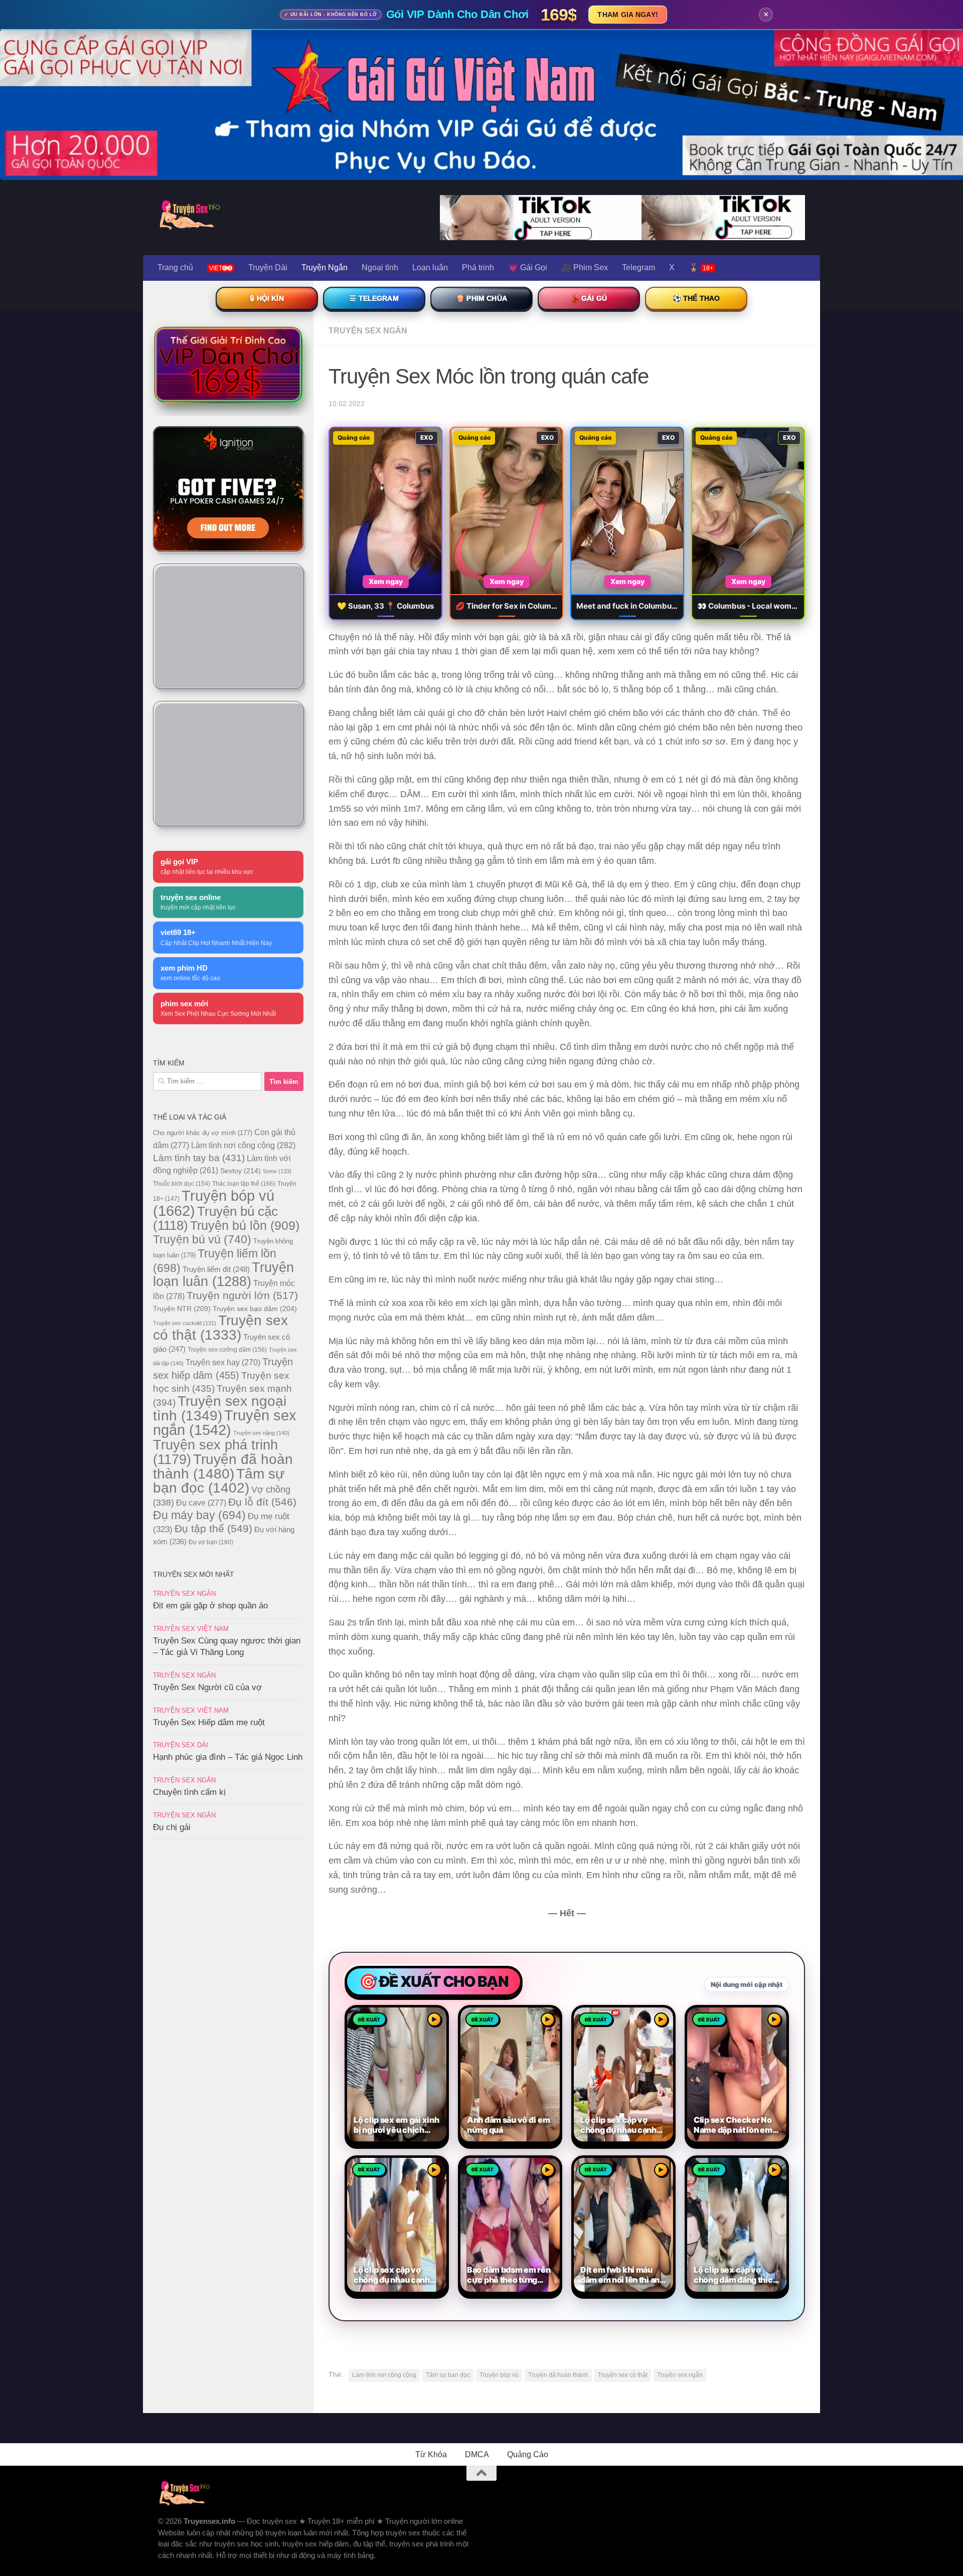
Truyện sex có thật (623, 2375)
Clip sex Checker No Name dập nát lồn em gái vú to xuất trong (733, 2125)
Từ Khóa (431, 2454)
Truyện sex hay (223, 1362)
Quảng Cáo (528, 2454)
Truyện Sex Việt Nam (191, 1629)
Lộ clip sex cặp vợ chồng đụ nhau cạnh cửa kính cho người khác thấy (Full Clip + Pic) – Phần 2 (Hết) (620, 2125)
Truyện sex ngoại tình (220, 1408)
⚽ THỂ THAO (696, 298)
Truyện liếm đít (216, 1269)
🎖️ (701, 267)
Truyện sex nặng (261, 1433)
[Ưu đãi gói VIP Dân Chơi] (228, 364)
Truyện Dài (268, 267)
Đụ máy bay (199, 1515)
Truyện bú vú (202, 1239)
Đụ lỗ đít (262, 1502)
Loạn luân (430, 267)
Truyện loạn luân (223, 1274)
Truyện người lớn (242, 1295)
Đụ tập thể (213, 1528)
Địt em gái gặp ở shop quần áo (210, 1606)
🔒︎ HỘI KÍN (267, 298)
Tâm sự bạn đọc (448, 2375)
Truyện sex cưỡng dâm (227, 1350)
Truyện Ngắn (325, 267)
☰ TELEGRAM (374, 298)
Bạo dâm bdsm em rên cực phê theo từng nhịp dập (509, 2275)
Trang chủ (175, 267)
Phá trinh (478, 267)
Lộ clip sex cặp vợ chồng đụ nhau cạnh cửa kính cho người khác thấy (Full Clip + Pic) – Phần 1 (393, 2275)
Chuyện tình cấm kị (189, 1792)
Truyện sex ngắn (680, 2375)
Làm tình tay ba (199, 1158)
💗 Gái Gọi (528, 267)
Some (277, 1171)
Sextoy (240, 1171)
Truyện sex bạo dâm (255, 1309)
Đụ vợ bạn (211, 1542)
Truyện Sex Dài (181, 1745)
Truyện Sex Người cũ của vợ (207, 1687)
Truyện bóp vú (499, 2375)
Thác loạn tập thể (244, 1184)
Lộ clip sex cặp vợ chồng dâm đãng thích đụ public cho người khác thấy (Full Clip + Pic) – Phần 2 (736, 2275)
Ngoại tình (380, 267)
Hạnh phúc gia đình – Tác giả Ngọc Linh (228, 1757)
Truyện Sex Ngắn (368, 331)
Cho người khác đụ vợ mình (203, 1133)
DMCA (477, 2454)
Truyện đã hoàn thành (558, 2375)
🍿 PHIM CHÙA (481, 298)
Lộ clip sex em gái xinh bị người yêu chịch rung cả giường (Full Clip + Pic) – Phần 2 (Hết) (396, 2125)
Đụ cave (201, 1503)
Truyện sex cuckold (185, 1323)
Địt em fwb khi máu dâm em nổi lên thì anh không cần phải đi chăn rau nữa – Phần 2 (622, 2275)
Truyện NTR (182, 1309)
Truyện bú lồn (245, 1225)
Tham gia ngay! (628, 15)
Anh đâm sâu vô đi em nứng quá (508, 2125)
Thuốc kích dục (182, 1184)
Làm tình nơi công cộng (384, 2375)
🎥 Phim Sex (585, 267)
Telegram (638, 267)
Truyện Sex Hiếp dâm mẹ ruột (209, 1722)
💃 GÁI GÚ (589, 298)
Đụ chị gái (172, 1827)
